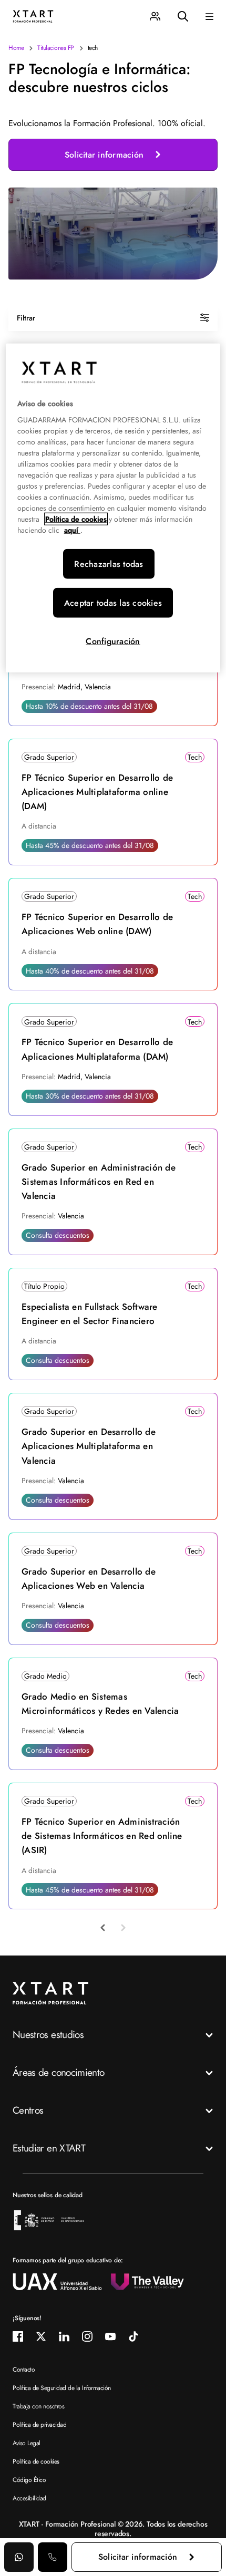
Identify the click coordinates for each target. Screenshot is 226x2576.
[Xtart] (33, 15)
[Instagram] (87, 2336)
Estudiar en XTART (49, 2148)
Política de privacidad (39, 2425)
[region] (113, 508)
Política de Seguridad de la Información (62, 2388)
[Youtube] (110, 2336)
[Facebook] (18, 2336)
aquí (72, 530)
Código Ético (29, 2480)
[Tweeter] (41, 2336)
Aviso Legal (27, 2443)
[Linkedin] (64, 2336)
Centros (28, 2110)
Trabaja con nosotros (38, 2406)
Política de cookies (36, 2461)
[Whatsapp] (19, 2557)
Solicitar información (104, 155)
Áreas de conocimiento (58, 2072)
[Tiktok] (133, 2336)
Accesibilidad (29, 2498)
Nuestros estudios (48, 2035)
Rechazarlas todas (109, 564)
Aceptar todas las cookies (113, 603)
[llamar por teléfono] (53, 2557)
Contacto (24, 2370)
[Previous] (104, 1928)
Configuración (113, 641)
